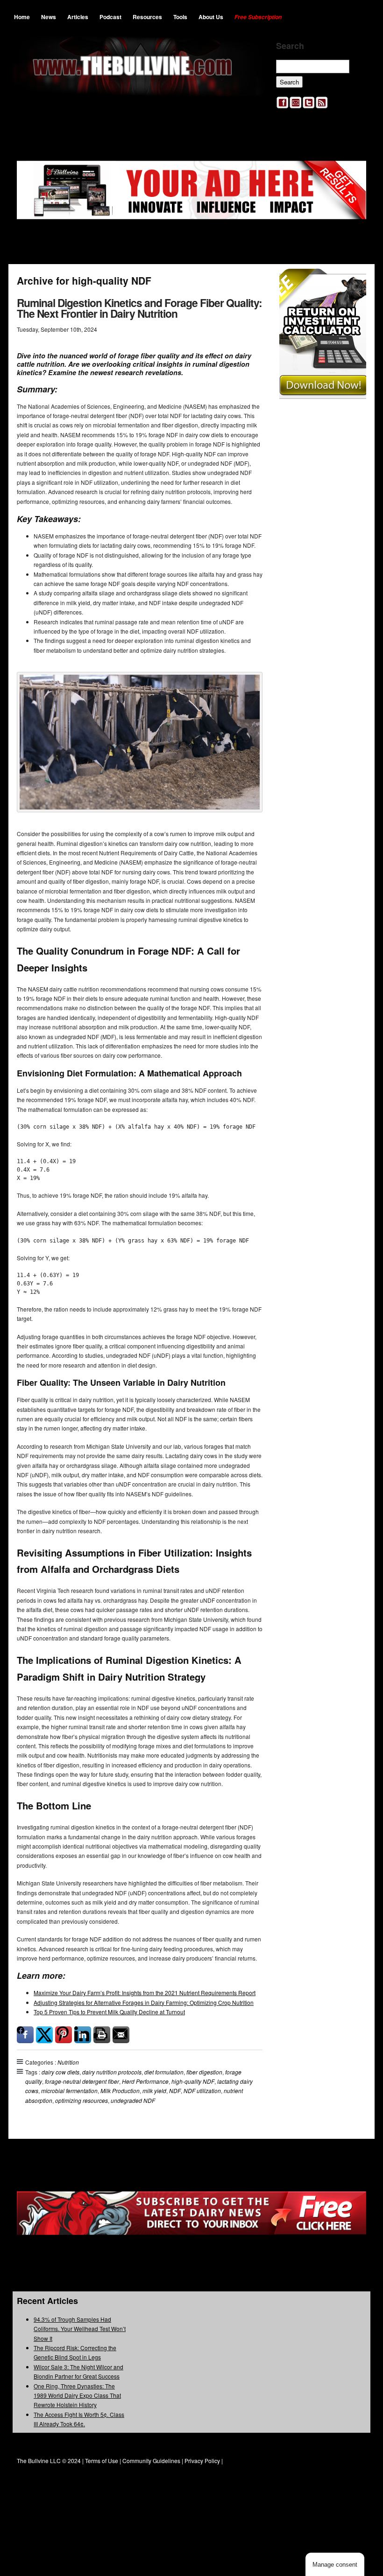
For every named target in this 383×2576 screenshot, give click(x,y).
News (49, 17)
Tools (180, 17)
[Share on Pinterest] (64, 2035)
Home (22, 17)
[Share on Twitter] (44, 2035)
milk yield (154, 2091)
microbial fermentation (69, 2091)
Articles (78, 17)
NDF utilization (202, 2091)
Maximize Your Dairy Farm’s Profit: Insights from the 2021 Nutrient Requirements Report (145, 1993)
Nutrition (68, 2062)
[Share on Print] (102, 2035)
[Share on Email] (121, 2035)
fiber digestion (204, 2072)
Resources (147, 17)
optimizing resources (82, 2100)
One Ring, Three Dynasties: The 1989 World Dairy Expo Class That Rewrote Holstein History (77, 2395)
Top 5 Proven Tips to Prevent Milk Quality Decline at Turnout (109, 2012)
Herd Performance (145, 2081)
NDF (175, 2091)
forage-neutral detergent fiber (82, 2081)
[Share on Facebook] (25, 2035)
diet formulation (164, 2072)
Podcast (110, 17)
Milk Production (120, 2091)
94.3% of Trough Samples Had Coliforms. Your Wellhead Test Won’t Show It (80, 2329)
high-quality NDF (193, 2081)
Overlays (353, 282)
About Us (211, 17)
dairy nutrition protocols (112, 2072)
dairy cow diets (60, 2072)
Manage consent (335, 2565)
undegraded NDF (133, 2100)
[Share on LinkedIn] (83, 2035)
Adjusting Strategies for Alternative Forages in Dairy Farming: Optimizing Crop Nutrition (144, 2002)
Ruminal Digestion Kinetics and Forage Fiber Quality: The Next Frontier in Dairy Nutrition (139, 308)
